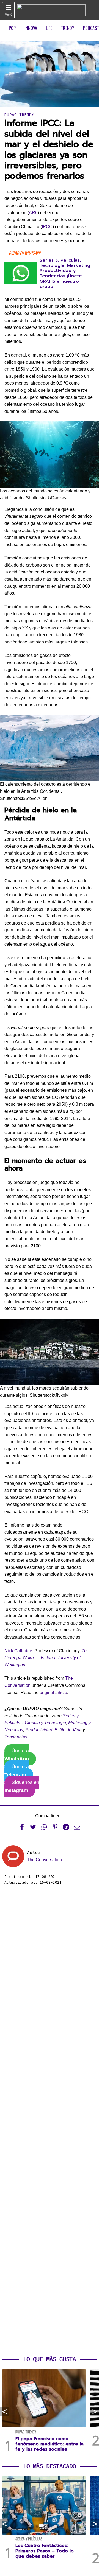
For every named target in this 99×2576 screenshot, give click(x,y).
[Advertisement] (50, 2121)
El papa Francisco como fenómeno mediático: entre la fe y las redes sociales (50, 2444)
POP (12, 28)
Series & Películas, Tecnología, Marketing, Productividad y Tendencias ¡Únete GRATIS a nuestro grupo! (66, 273)
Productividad (39, 1730)
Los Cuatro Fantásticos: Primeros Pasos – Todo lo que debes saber (45, 2551)
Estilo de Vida (68, 1730)
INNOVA (31, 28)
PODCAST (91, 28)
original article (53, 1692)
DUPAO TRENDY (19, 115)
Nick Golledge (18, 1651)
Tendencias (16, 1737)
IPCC (47, 227)
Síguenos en (22, 1786)
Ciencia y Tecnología (45, 1723)
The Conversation (44, 1860)
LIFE (49, 28)
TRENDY (68, 28)
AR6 (33, 213)
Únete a (17, 1755)
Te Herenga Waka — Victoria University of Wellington (46, 1658)
